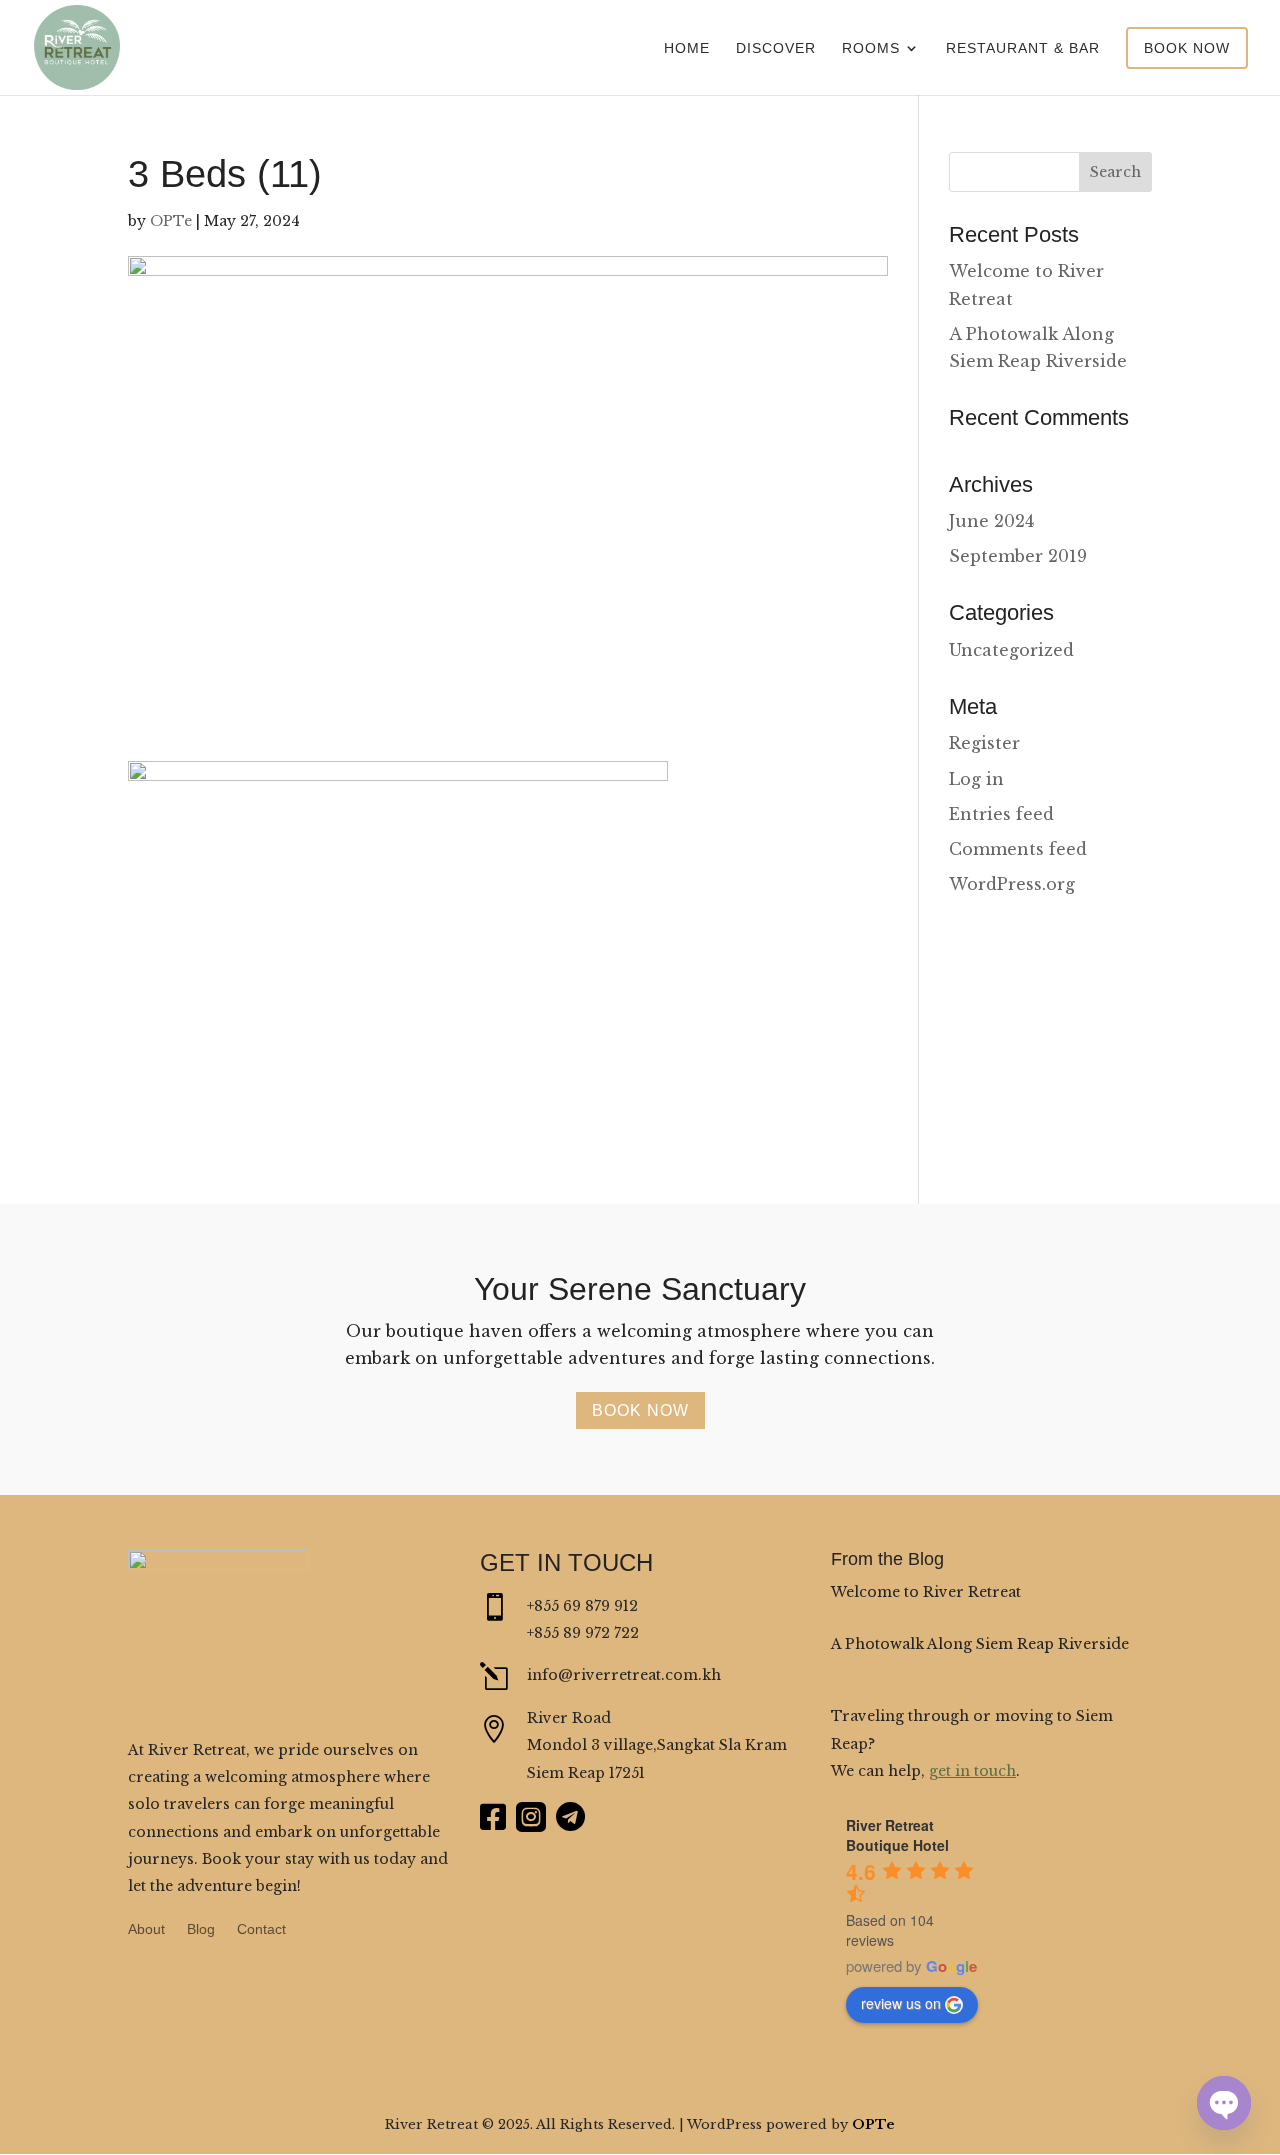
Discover (776, 48)
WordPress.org (1012, 884)
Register (984, 743)
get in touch (972, 1771)
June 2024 (991, 521)
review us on (901, 2003)
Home (687, 48)
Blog (201, 1929)
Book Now (1187, 48)
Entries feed (1001, 814)
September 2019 (1018, 556)
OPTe (171, 221)
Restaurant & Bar (1023, 48)
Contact (261, 1929)
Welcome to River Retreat (926, 1592)
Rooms (871, 48)
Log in (976, 779)
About (146, 1929)
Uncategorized (1011, 650)
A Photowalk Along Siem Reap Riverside (980, 1644)
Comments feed (1018, 849)
